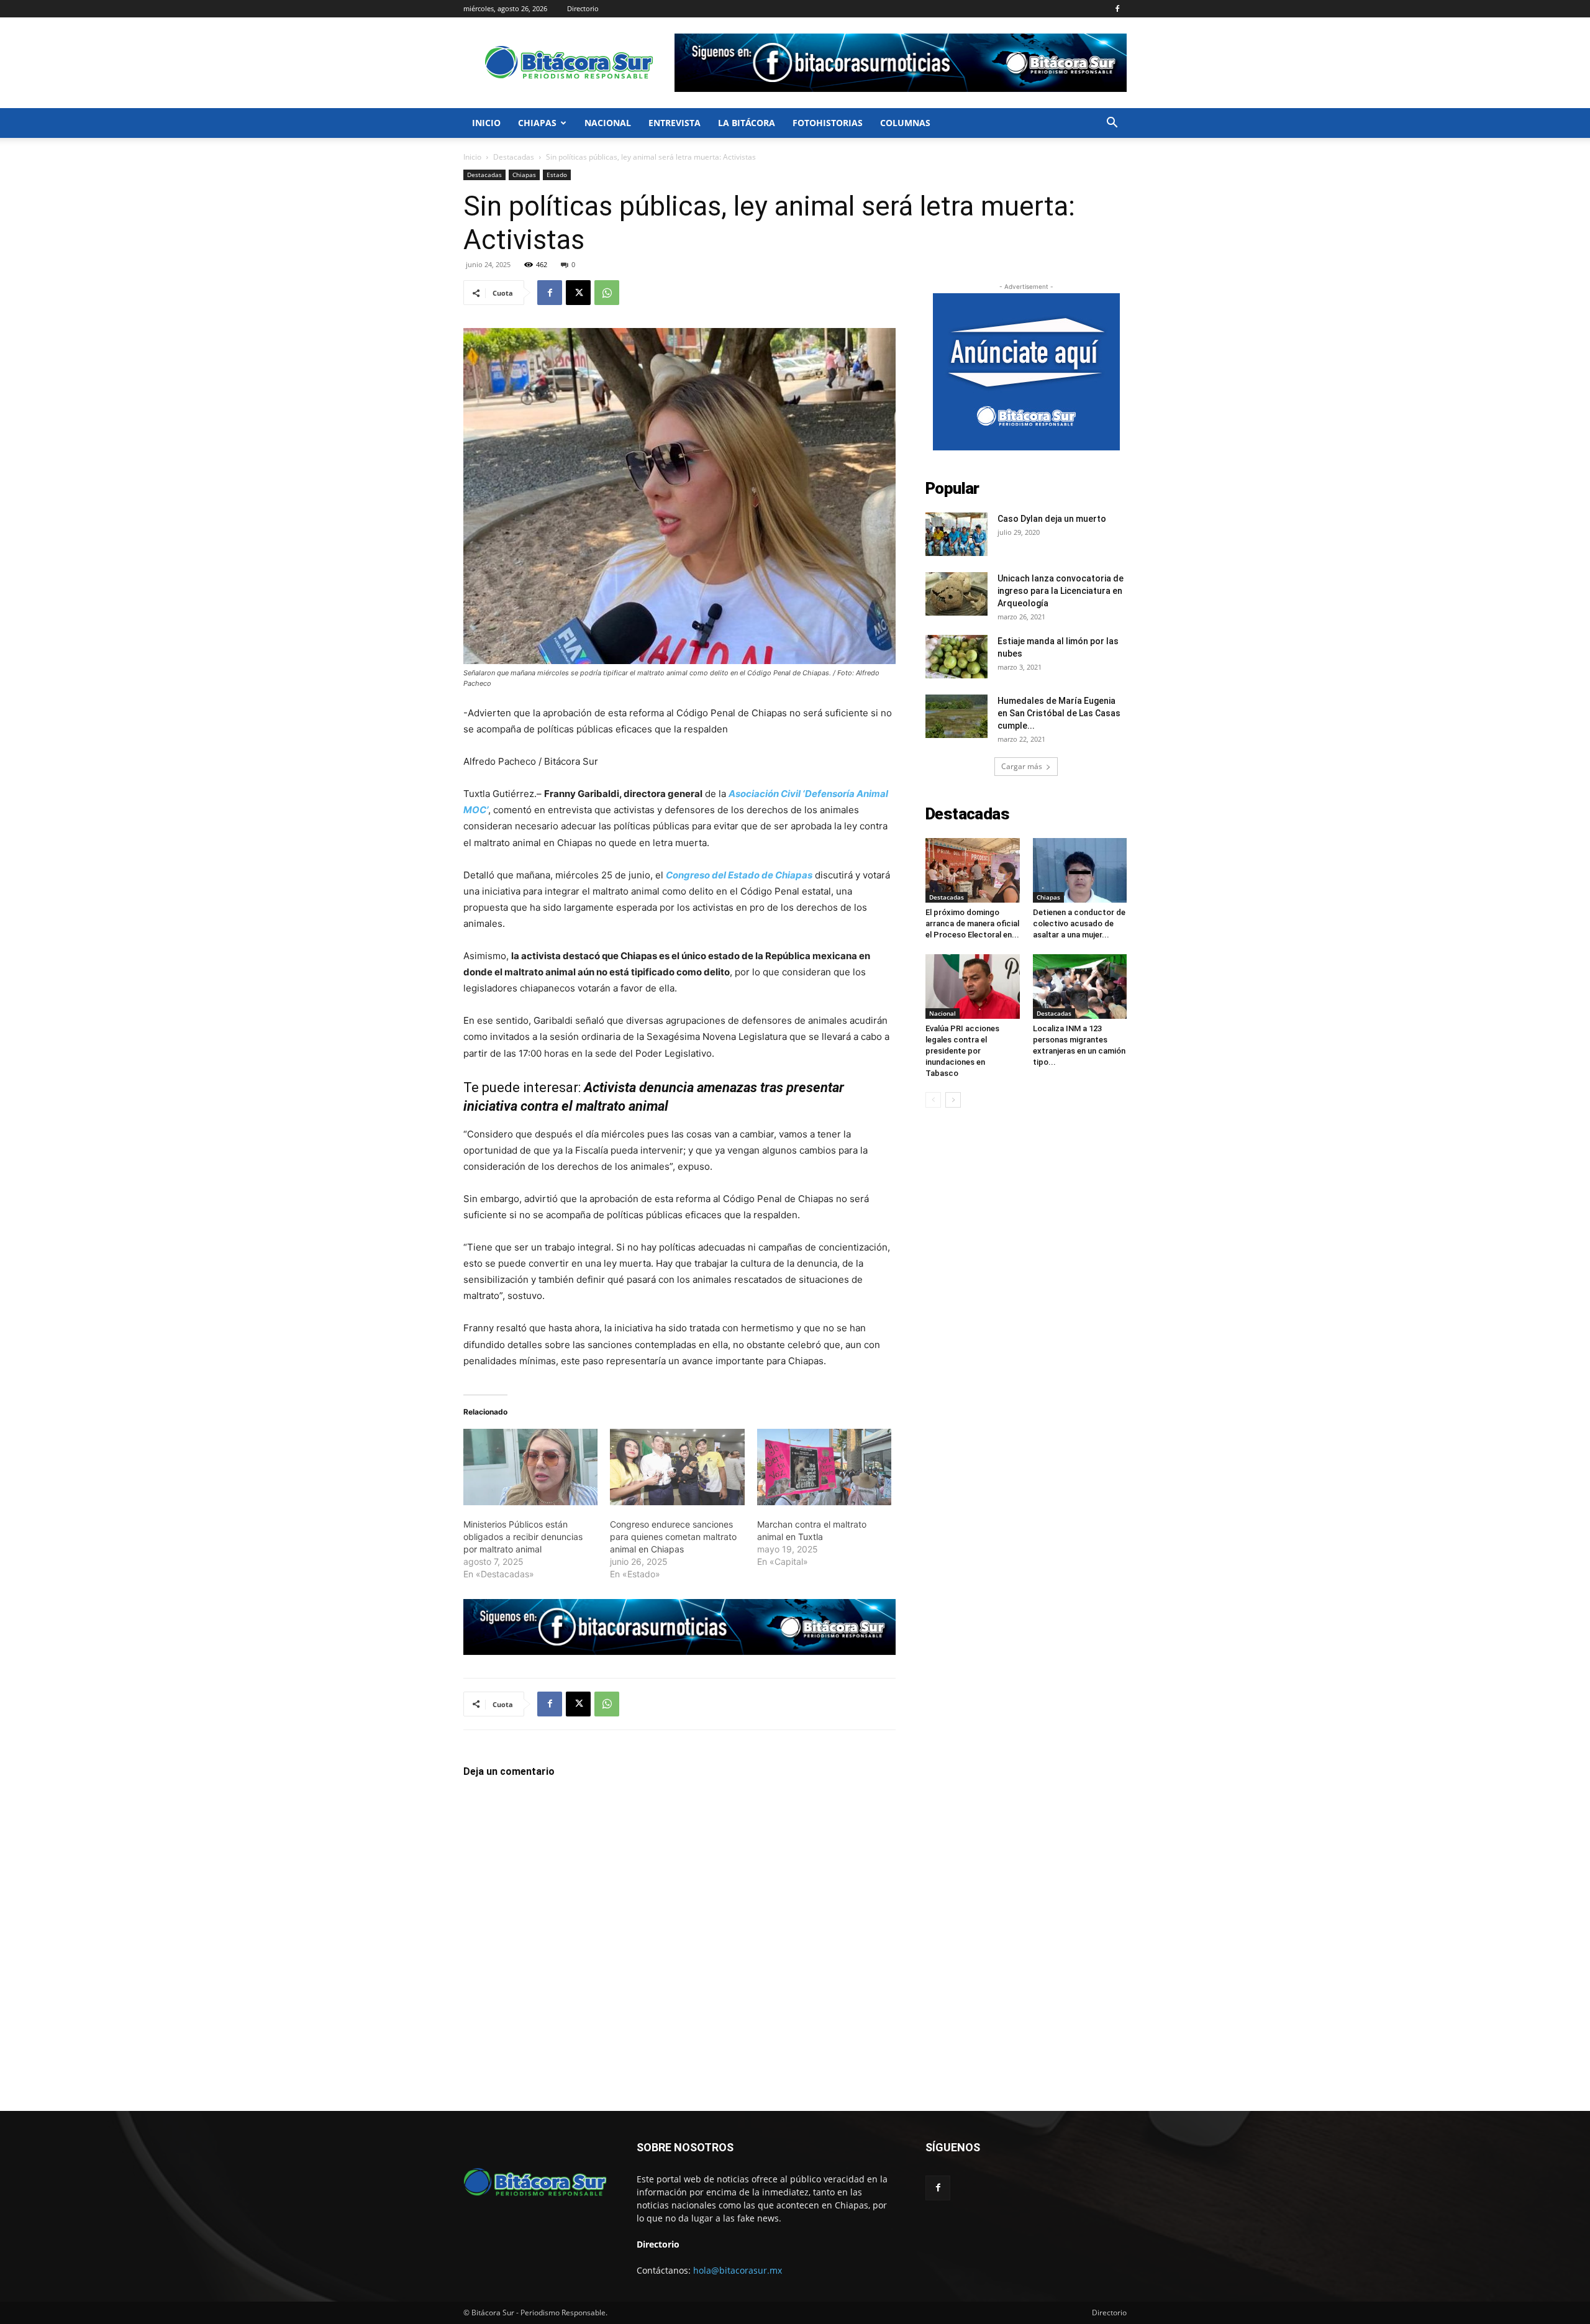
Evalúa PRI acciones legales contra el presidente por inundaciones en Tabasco (962, 1051)
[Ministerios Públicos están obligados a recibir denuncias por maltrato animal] (530, 1467)
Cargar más (1022, 766)
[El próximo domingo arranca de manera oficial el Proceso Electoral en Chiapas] (973, 870)
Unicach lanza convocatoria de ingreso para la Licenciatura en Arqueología (1061, 591)
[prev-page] (933, 1100)
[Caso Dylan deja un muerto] (956, 534)
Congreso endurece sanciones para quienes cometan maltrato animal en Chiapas (673, 1537)
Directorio (583, 8)
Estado (557, 175)
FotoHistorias (828, 123)
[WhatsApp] (607, 293)
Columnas (905, 123)
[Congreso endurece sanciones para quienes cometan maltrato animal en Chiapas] (677, 1467)
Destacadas (514, 157)
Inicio (486, 123)
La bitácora (747, 123)
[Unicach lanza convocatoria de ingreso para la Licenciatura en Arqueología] (956, 594)
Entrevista (675, 123)
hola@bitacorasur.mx (738, 2270)
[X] (578, 293)
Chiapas (537, 123)
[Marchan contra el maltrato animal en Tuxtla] (824, 1467)
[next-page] (953, 1100)
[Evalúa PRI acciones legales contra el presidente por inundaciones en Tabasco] (973, 987)
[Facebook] (1117, 9)
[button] (1112, 124)
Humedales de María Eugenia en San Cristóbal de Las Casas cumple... (1059, 713)
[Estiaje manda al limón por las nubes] (956, 657)
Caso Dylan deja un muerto (1052, 519)
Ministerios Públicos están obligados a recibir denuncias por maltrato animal (523, 1537)
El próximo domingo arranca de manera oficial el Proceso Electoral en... (972, 923)
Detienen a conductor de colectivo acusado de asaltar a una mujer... (1079, 923)
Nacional (608, 123)
